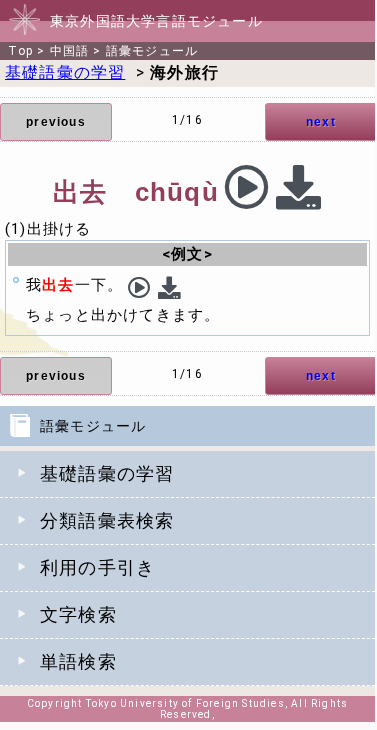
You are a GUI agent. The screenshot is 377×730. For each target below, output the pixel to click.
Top (20, 51)
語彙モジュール (152, 51)
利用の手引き (97, 568)
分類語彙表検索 (107, 521)
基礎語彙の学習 (107, 474)
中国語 (70, 51)
